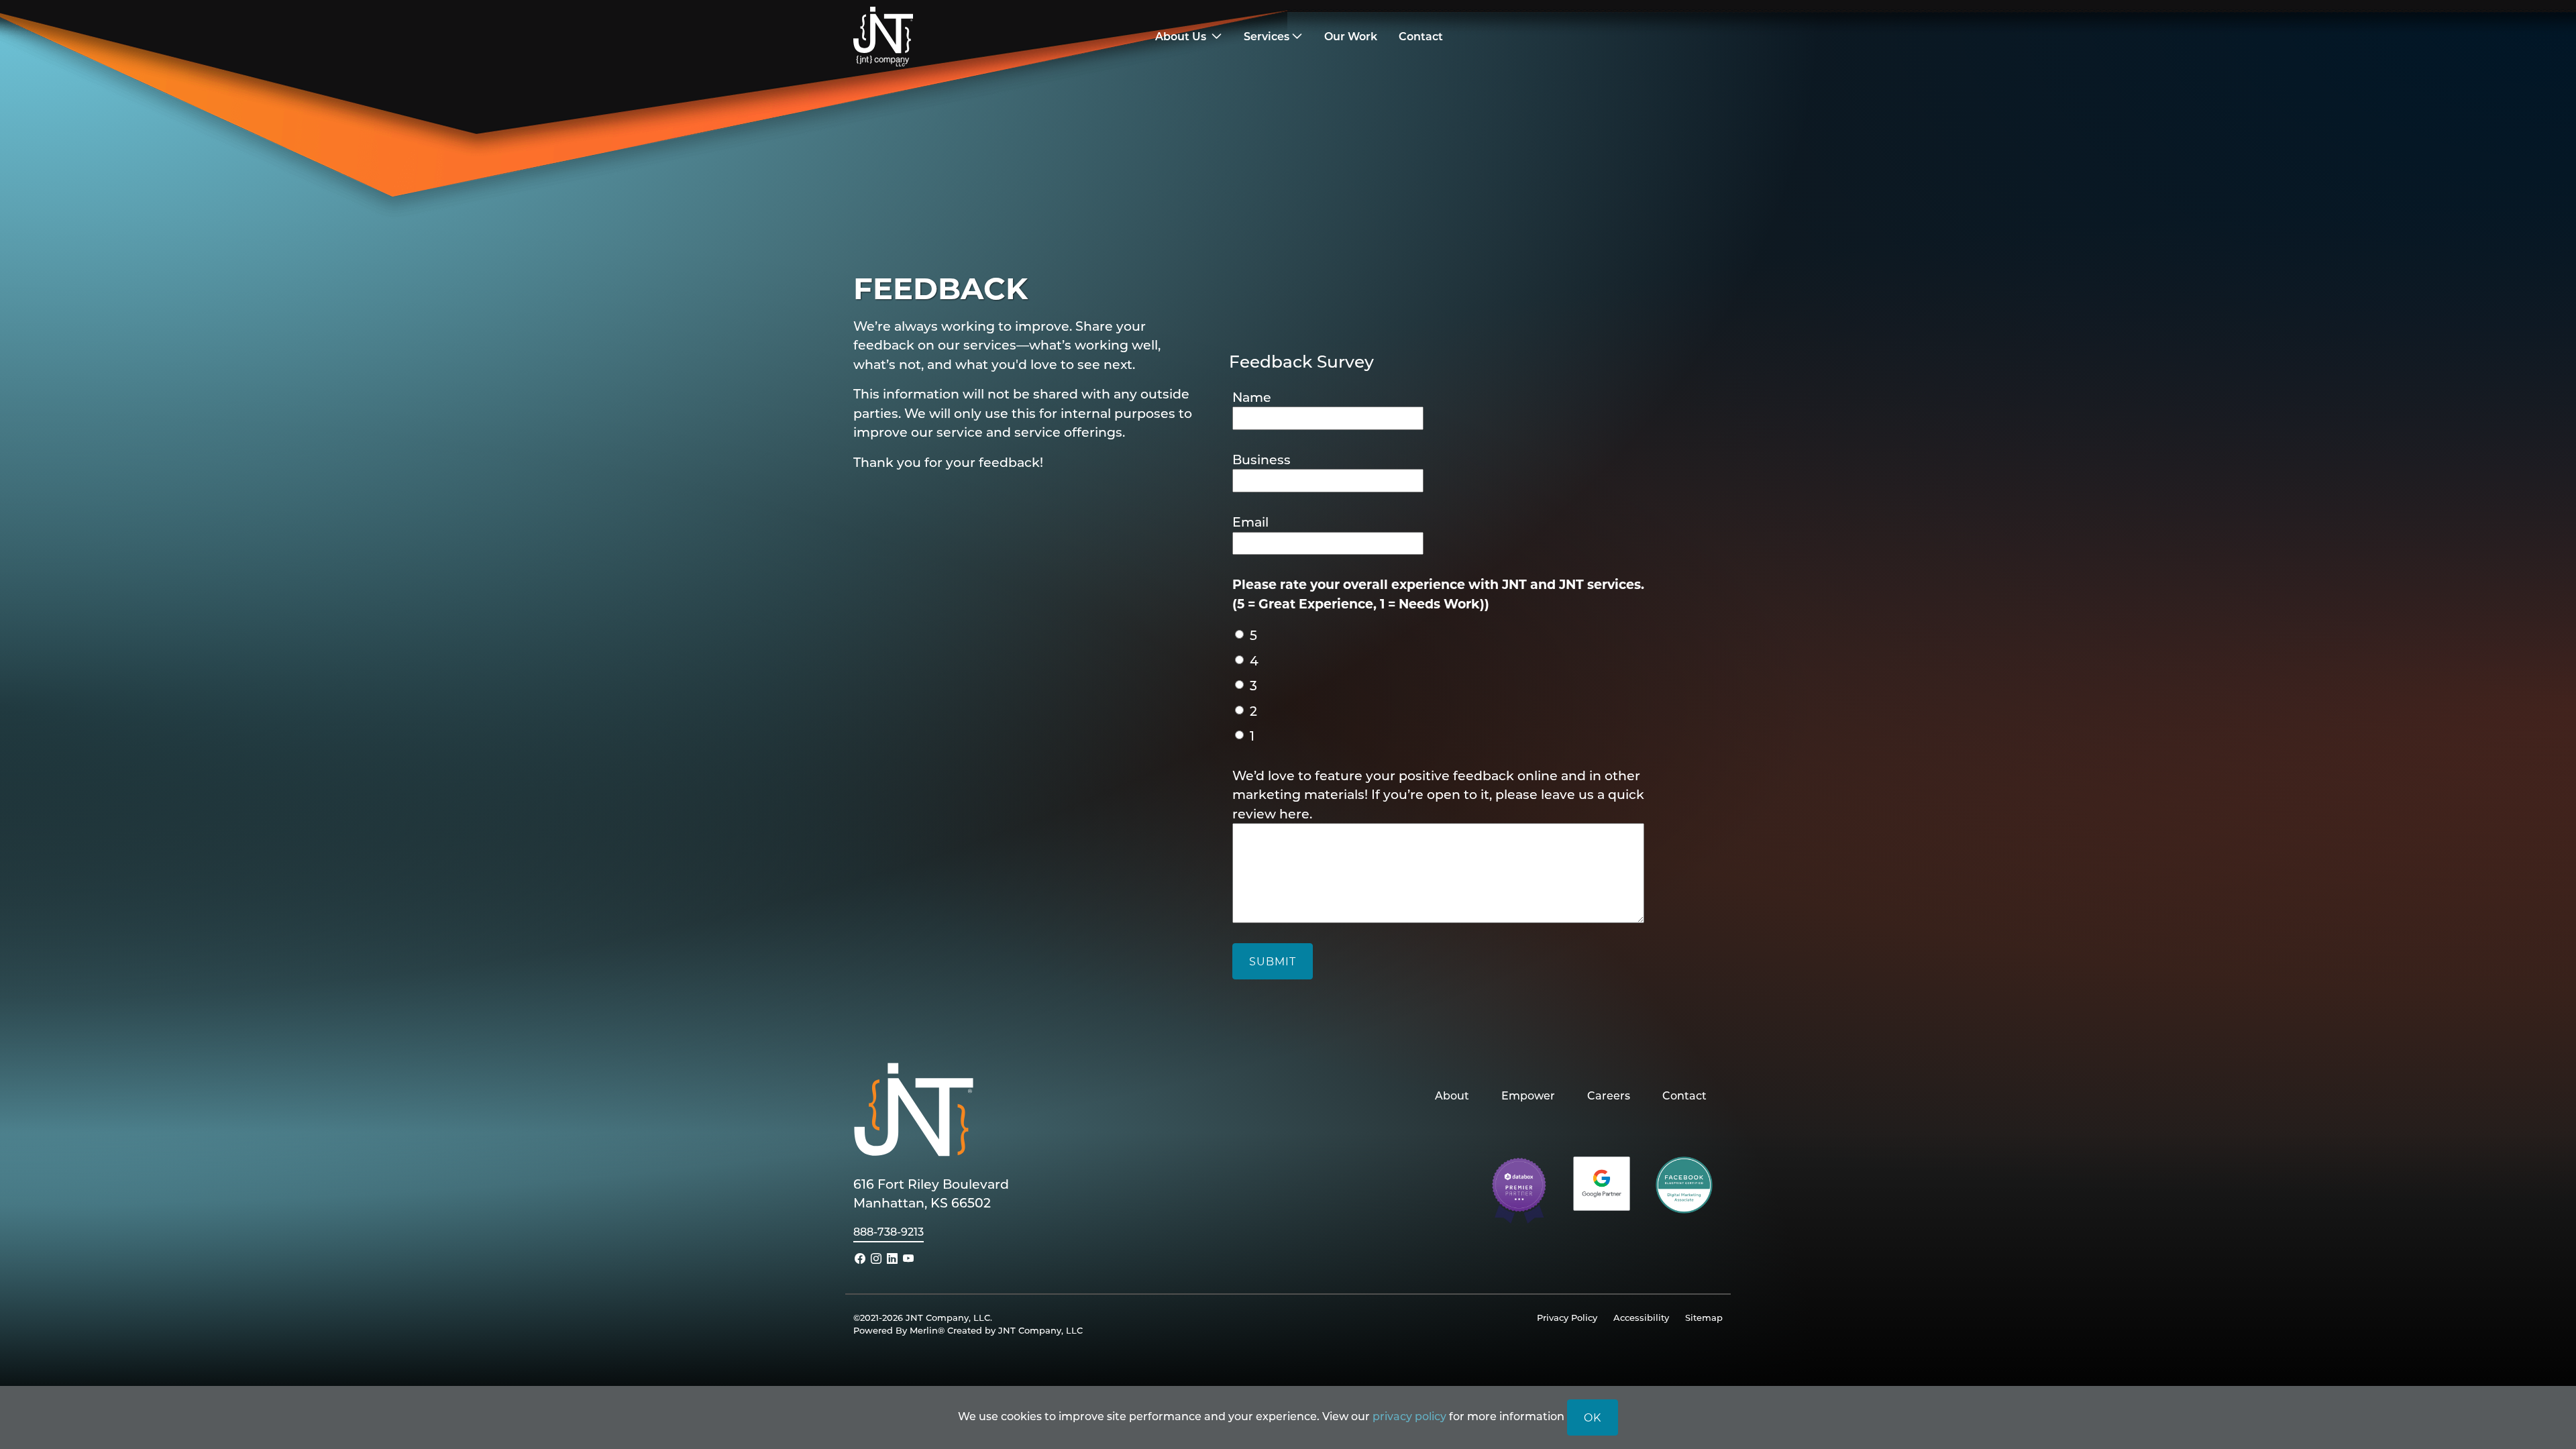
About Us (1182, 36)
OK (1593, 1417)
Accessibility (1641, 1317)
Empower (1528, 1095)
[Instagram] (876, 1258)
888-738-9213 (889, 1231)
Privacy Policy (1567, 1317)
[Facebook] (860, 1258)
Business (1262, 459)
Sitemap (1704, 1317)
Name (1252, 397)
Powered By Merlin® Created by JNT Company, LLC (968, 1330)
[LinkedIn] (892, 1258)
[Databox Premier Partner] (1519, 1189)
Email (1250, 522)
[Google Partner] (1602, 1182)
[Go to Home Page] (962, 37)
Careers (1609, 1095)
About (1452, 1095)
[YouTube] (908, 1258)
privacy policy (1409, 1416)
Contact (1684, 1095)
